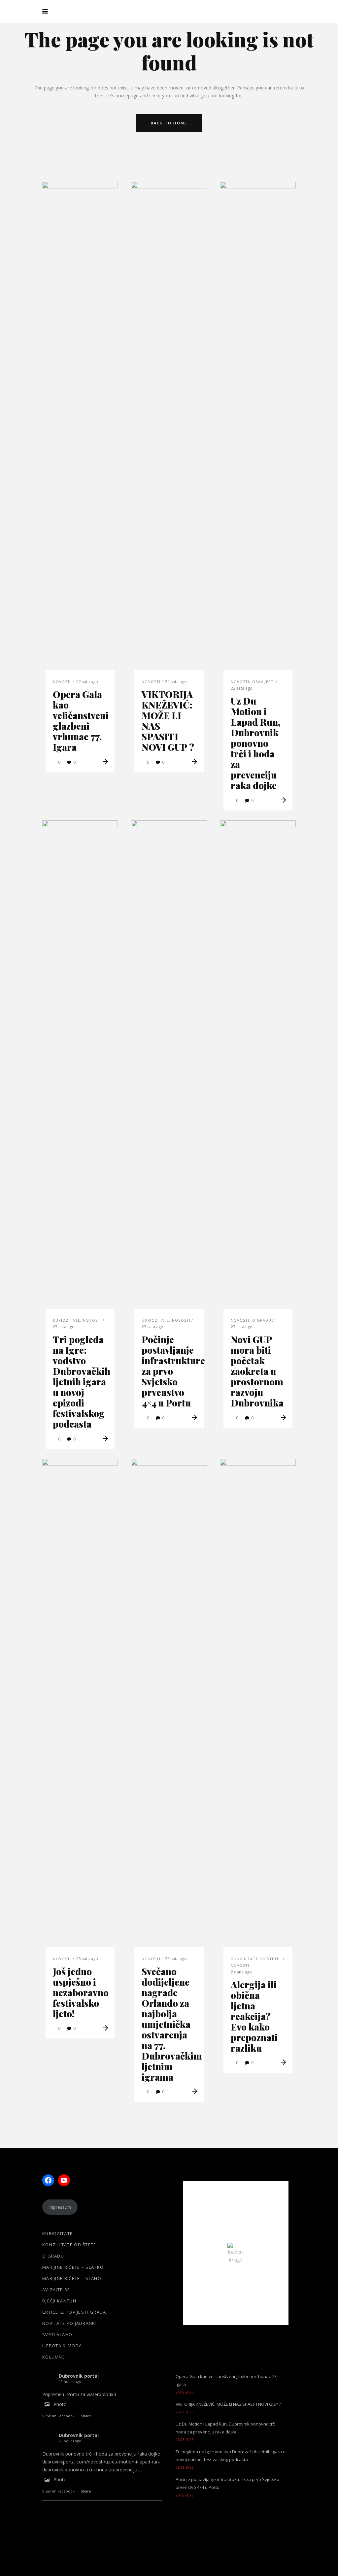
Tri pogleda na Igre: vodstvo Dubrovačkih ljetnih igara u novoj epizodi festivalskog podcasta (82, 1382)
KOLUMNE (54, 2357)
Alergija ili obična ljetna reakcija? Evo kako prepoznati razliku (254, 2016)
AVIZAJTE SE (56, 2290)
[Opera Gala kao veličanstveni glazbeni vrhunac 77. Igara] (80, 429)
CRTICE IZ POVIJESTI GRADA (74, 2312)
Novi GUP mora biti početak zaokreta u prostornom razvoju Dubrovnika (257, 1371)
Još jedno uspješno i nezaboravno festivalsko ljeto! (81, 1992)
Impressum (60, 2207)
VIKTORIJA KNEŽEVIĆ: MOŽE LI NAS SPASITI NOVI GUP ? (168, 721)
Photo (60, 2404)
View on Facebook (58, 2416)
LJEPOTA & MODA (62, 2346)
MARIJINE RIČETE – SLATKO (73, 2267)
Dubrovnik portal (79, 2376)
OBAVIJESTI (264, 682)
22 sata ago (87, 682)
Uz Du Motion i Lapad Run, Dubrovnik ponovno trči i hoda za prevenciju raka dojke (255, 743)
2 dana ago (241, 1972)
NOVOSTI (62, 682)
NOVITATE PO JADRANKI (69, 2323)
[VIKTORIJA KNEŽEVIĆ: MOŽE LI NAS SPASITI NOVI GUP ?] (169, 429)
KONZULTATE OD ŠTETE (255, 1959)
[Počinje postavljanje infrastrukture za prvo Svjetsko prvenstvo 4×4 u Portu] (169, 1068)
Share (86, 2416)
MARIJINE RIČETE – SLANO (72, 2278)
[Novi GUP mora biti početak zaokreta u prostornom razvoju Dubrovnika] (258, 1068)
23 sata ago (242, 688)
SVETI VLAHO (57, 2334)
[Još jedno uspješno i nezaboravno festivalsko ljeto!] (80, 1706)
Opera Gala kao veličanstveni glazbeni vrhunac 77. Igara (81, 721)
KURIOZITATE (67, 1320)
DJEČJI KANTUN (59, 2301)
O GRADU (262, 1320)
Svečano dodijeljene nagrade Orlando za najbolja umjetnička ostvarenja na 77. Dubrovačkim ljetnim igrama (172, 2024)
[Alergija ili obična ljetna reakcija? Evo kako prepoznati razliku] (258, 1706)
